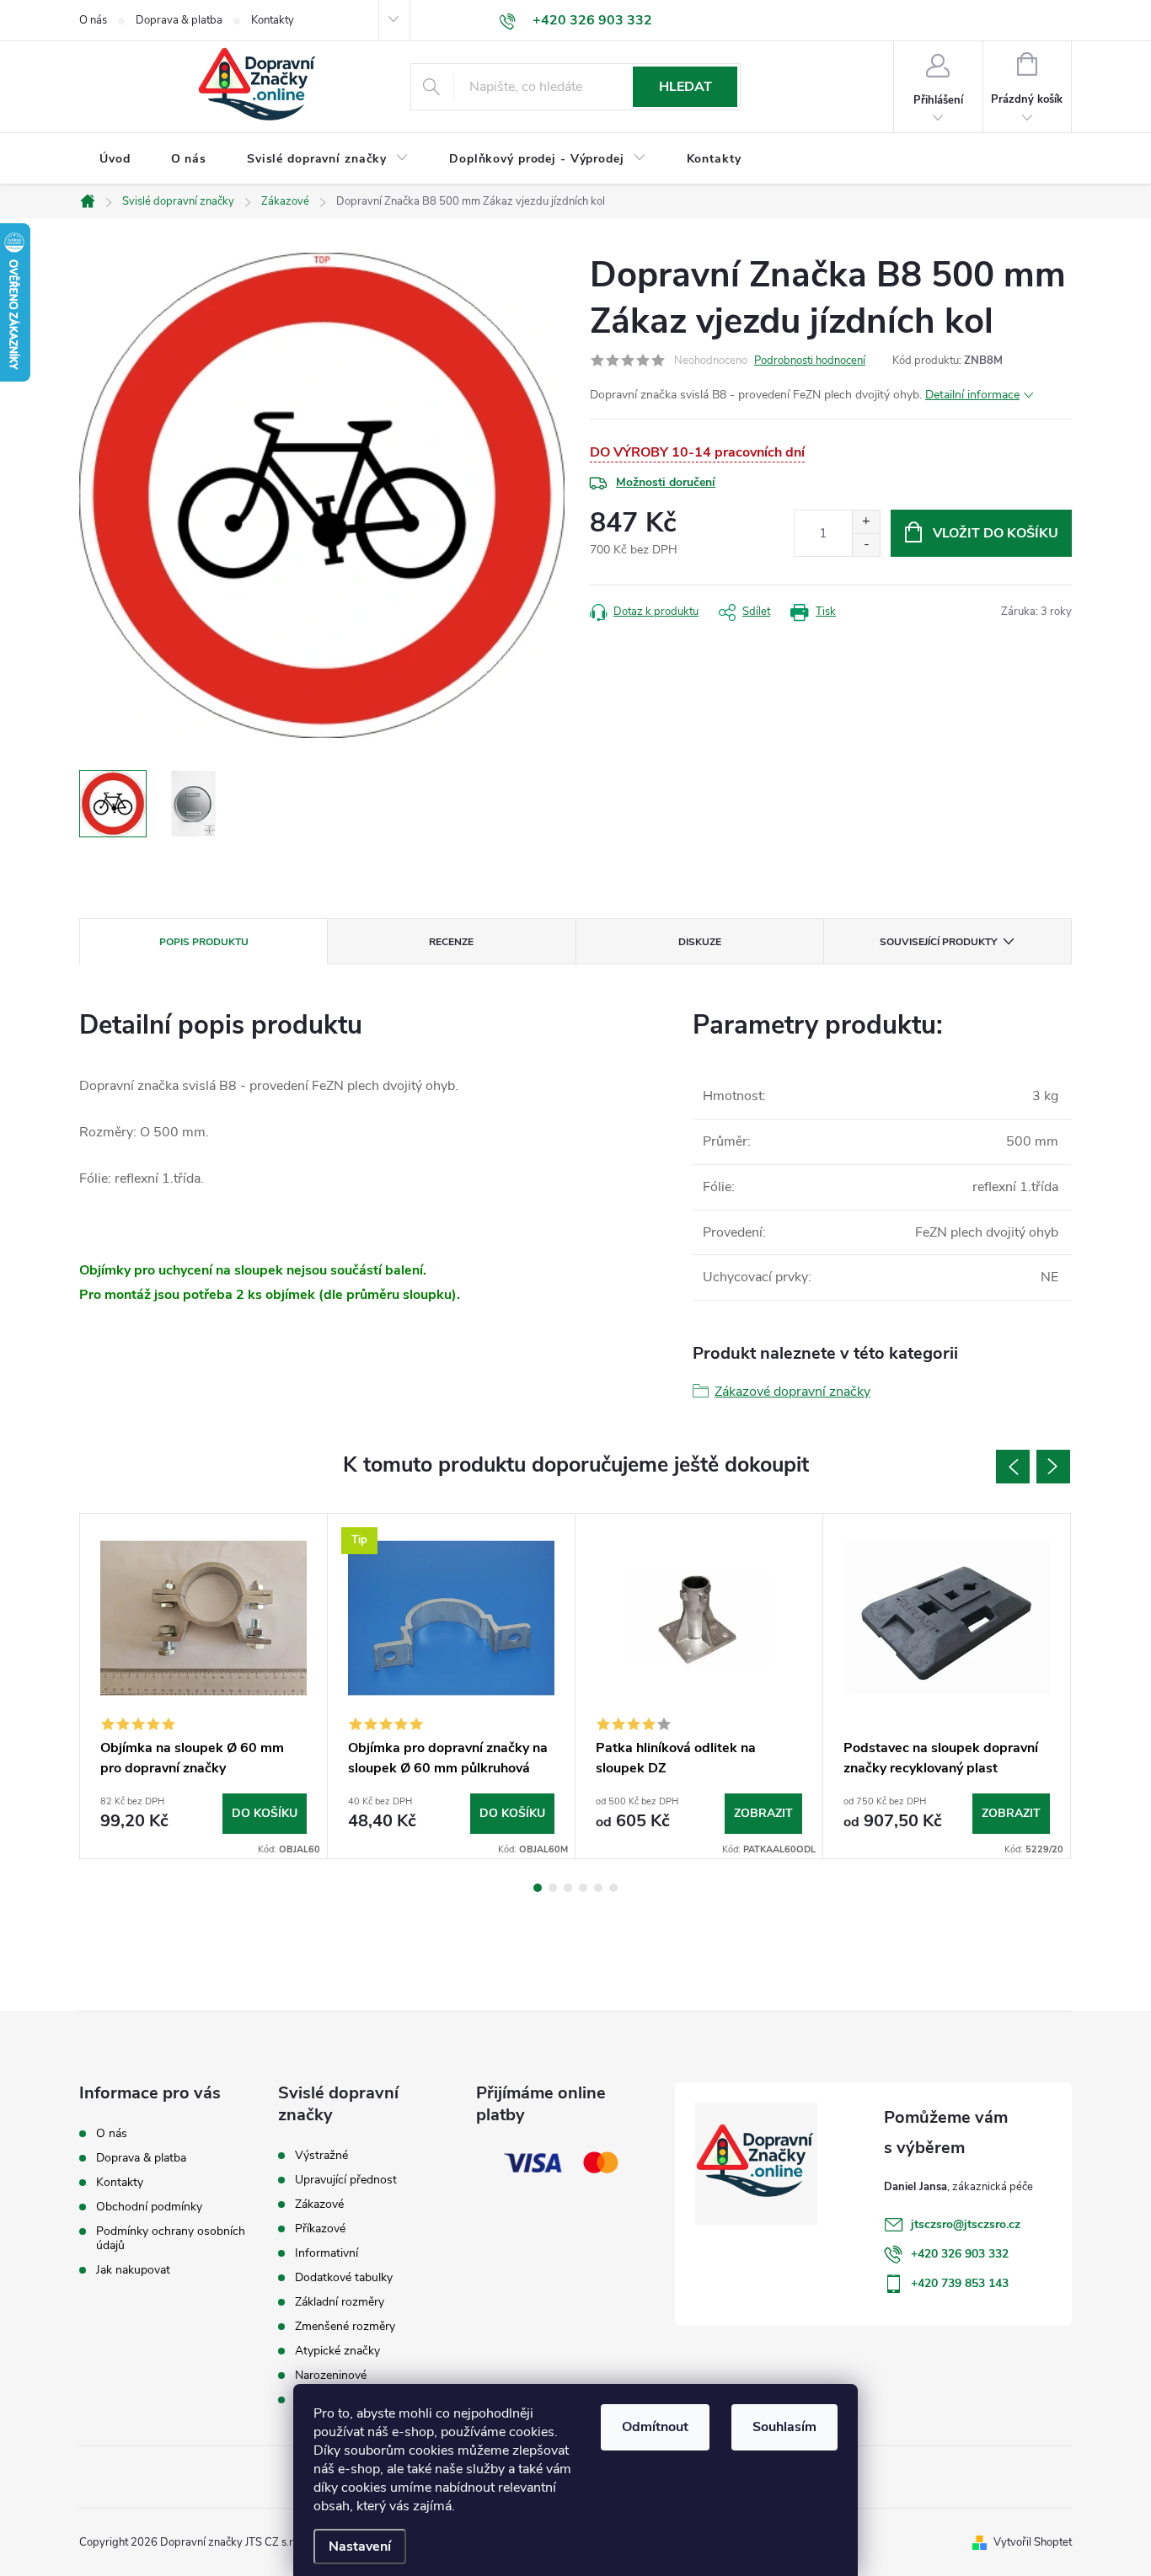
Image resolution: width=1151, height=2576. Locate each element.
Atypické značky (337, 2351)
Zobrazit (763, 1813)
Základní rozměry (340, 2302)
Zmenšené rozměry (345, 2327)
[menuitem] (115, 159)
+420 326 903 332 (960, 2254)
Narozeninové (331, 2376)
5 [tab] (598, 1888)
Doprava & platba (179, 20)
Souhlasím (784, 2427)
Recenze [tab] (451, 942)
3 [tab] (568, 1888)
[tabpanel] (204, 1686)
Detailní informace (972, 395)
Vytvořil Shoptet (1033, 2542)
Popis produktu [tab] (204, 942)
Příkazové (320, 2229)
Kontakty (273, 20)
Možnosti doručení (666, 482)
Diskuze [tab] (700, 942)
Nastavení (360, 2547)
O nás (93, 20)
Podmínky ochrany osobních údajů (171, 2238)
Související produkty (938, 942)
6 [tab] (613, 1888)
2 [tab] (553, 1888)
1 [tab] (538, 1888)
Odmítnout (655, 2427)
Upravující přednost (346, 2180)
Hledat (685, 87)
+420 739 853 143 (960, 2283)
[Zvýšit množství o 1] (866, 522)
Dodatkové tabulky (344, 2278)
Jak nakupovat (133, 2270)
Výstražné (321, 2156)
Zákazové (319, 2205)
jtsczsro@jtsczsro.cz (966, 2224)
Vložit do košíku (996, 533)
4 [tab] (583, 1888)
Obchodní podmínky (149, 2207)
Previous (1013, 1467)
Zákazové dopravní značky (792, 1392)
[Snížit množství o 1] (866, 545)
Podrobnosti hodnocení (810, 361)
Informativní (327, 2253)
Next (1053, 1467)
